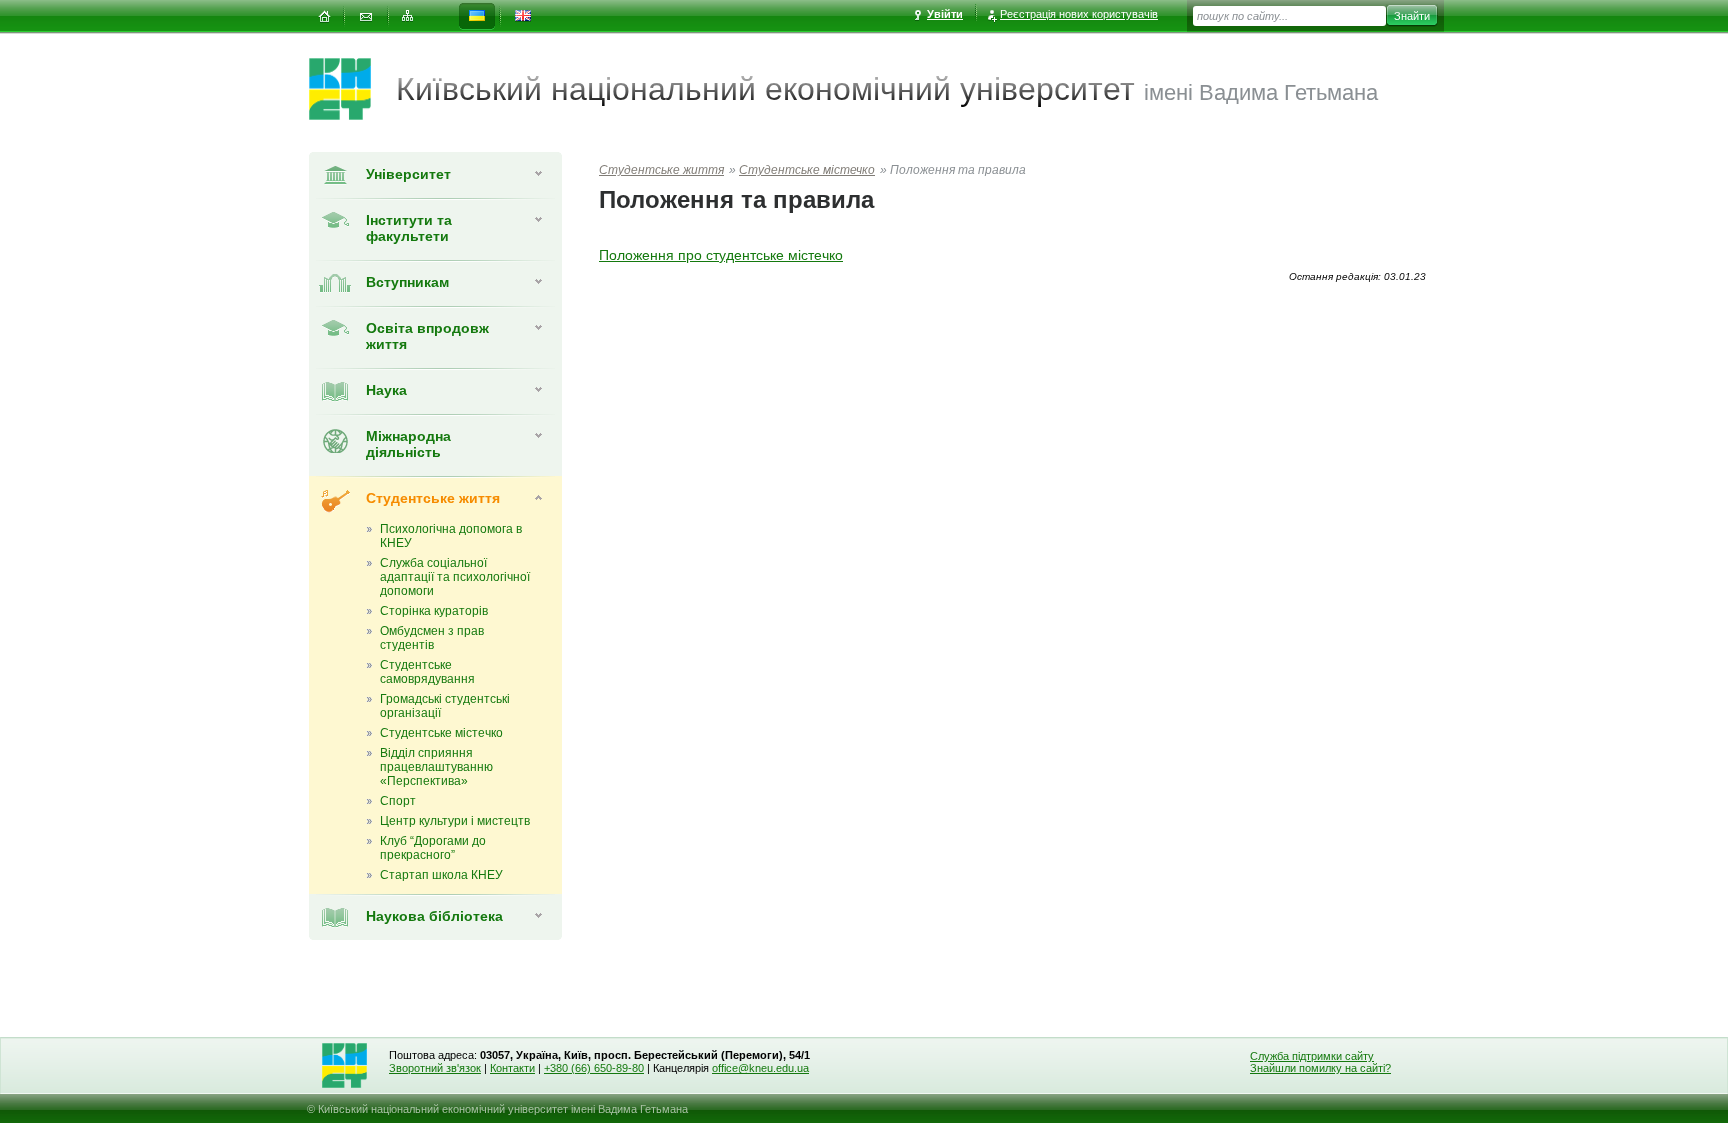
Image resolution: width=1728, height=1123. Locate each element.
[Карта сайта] (408, 16)
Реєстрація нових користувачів (1079, 14)
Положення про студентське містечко (721, 255)
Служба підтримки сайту (1312, 1056)
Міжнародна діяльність (408, 444)
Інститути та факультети (409, 228)
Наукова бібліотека (434, 916)
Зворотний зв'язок (435, 1068)
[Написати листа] (366, 16)
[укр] (477, 16)
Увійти (945, 14)
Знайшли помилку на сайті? (1320, 1068)
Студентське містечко (807, 170)
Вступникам (407, 282)
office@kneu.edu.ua (760, 1068)
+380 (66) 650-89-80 (594, 1068)
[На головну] (324, 16)
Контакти (512, 1068)
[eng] (523, 16)
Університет (408, 174)
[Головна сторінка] (352, 89)
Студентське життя (433, 498)
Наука (386, 390)
